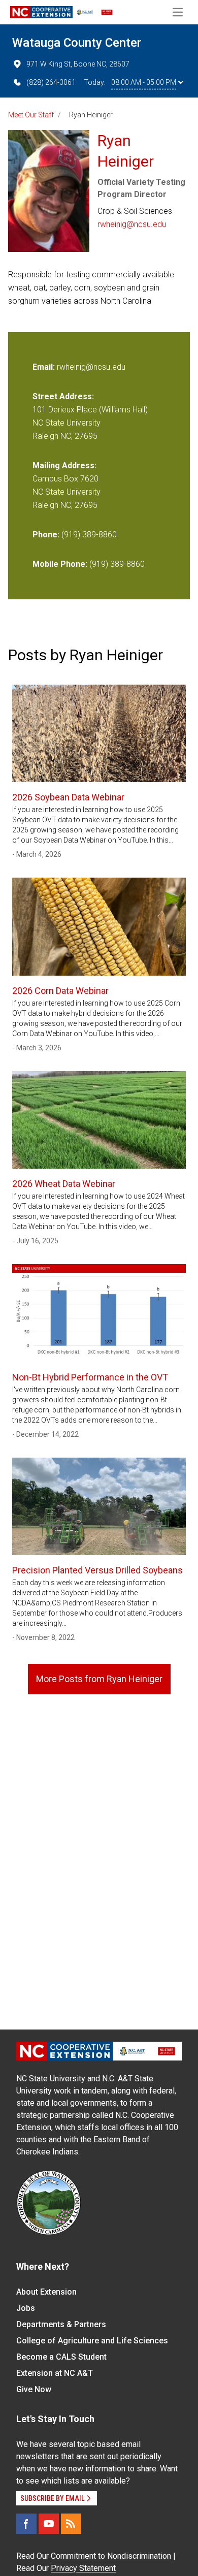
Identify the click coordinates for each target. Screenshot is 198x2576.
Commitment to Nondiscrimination (111, 2556)
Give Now (34, 2389)
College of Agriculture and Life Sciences (92, 2341)
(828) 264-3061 (51, 82)
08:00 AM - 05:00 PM (144, 82)
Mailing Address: (64, 465)
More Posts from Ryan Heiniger (99, 1679)
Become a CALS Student (61, 2357)
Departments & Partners (61, 2324)
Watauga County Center (77, 43)
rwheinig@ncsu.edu (132, 224)
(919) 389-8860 (89, 535)
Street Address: (63, 396)
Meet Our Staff (31, 115)
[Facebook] (26, 2524)
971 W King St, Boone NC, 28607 (78, 64)
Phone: (46, 535)
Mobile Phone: (60, 564)
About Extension (46, 2292)
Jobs (26, 2308)
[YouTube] (49, 2524)
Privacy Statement (83, 2568)
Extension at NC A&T (55, 2373)
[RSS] (71, 2524)
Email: (45, 367)
